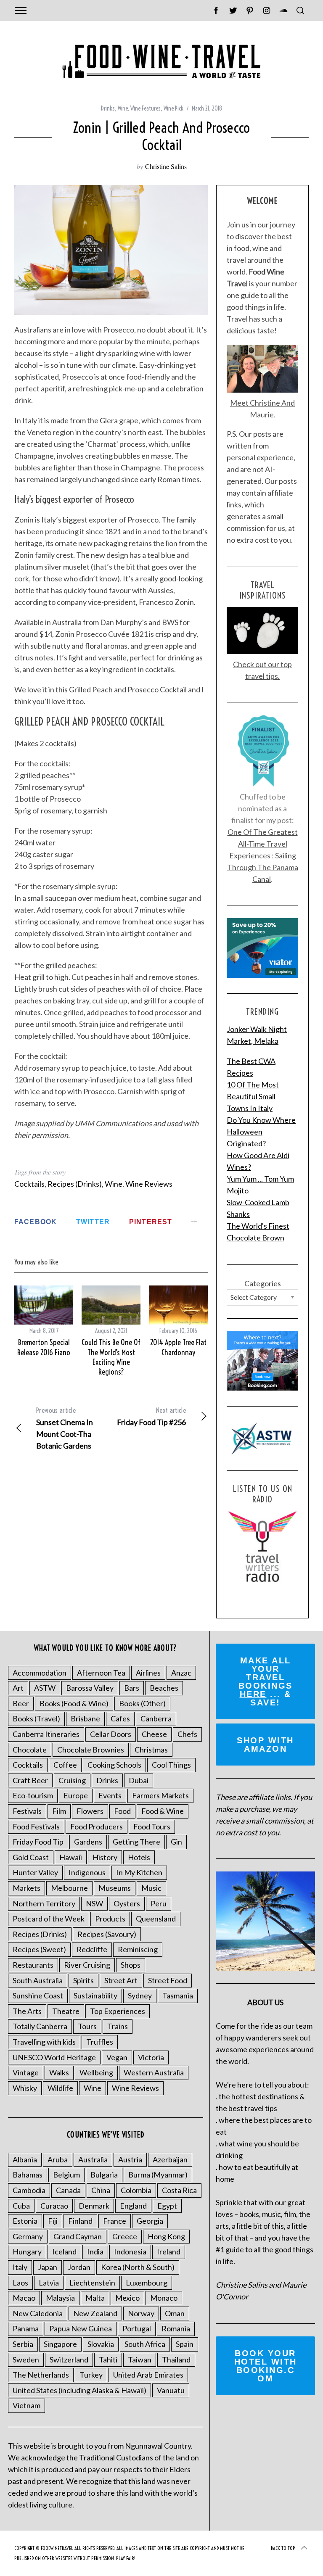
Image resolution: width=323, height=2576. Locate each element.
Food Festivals (36, 1826)
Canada (68, 2190)
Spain (185, 2344)
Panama (26, 2328)
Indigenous (87, 1872)
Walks (59, 2072)
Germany (28, 2236)
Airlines (148, 1673)
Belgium (66, 2175)
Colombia (136, 2190)
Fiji (53, 2221)
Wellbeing (96, 2072)
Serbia (23, 2344)
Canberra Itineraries (46, 1734)
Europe (76, 1795)
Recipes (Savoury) (107, 1934)
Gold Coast (31, 1857)
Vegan (117, 2057)
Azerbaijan (170, 2159)
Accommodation (40, 1673)
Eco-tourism (33, 1795)
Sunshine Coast (38, 1995)
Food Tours (152, 1826)
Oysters (127, 1903)
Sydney (140, 1995)
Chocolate (30, 1750)
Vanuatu (171, 2390)
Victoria (151, 2057)
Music (151, 1888)
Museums (115, 1888)
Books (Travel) (36, 1718)
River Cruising (87, 1965)
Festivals (27, 1811)
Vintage (26, 2072)
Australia (93, 2159)
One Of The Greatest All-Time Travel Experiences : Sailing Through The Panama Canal (263, 855)
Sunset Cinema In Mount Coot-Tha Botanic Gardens (65, 1428)
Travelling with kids (44, 2042)
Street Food (168, 1980)
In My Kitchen (139, 1872)
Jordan (79, 2267)
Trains (118, 2026)
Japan (48, 2267)
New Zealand (95, 2313)
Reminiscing (138, 1949)
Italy (20, 2267)
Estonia (25, 2221)
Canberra (156, 1718)
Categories (263, 1283)
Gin (176, 1842)
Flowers (90, 1811)
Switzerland (69, 2360)
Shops (131, 1965)
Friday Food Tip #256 (151, 1416)
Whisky (25, 2088)
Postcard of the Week (49, 1919)
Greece (125, 2236)
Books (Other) (142, 1703)
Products (110, 1919)
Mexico (127, 2298)
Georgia (150, 2221)
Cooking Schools (114, 1765)
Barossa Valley (90, 1688)
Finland (80, 2221)
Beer (21, 1703)
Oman (175, 2313)
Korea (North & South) (138, 2267)
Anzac (181, 1673)
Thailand (176, 2360)
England (133, 2206)
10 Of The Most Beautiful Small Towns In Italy (253, 1096)
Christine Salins (166, 166)
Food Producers (97, 1826)
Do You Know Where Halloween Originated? (261, 1132)
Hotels (139, 1857)
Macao (24, 2298)
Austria (130, 2159)
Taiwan (140, 2360)
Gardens (88, 1842)
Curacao (54, 2206)
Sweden (26, 2360)
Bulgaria (104, 2175)
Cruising (72, 1780)
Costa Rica (179, 2190)
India (95, 2251)
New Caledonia (38, 2313)
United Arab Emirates (148, 2375)
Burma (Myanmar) (158, 2175)
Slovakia (101, 2344)
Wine (123, 108)
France (115, 2221)
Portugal (137, 2328)
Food (122, 1811)
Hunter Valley (35, 1872)
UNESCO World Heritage (54, 2057)
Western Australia (154, 2072)
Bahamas (28, 2175)
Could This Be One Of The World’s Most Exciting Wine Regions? (111, 1357)
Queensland (156, 1919)
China (101, 2190)
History (105, 1857)
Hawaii (71, 1857)
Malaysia (60, 2298)
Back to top (283, 2548)
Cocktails (29, 1184)
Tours (87, 2026)
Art (18, 1688)
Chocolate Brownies (91, 1750)
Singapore (60, 2344)
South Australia (38, 1980)
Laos (20, 2283)
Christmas (151, 1750)
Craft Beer (30, 1780)
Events (110, 1795)
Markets (26, 1888)
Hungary (27, 2251)
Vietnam (26, 2405)
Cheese (154, 1734)
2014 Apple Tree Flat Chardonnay (178, 1347)
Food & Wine (163, 1811)
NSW (94, 1903)
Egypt (167, 2206)
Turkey (91, 2375)
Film (59, 1811)
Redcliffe (92, 1949)
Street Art (121, 1980)
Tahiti (108, 2360)
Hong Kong (166, 2236)
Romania (176, 2328)
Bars (132, 1688)
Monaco (164, 2298)
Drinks (108, 108)
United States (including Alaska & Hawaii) (79, 2390)
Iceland (64, 2251)
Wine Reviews (149, 1184)
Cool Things (171, 1765)
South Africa (145, 2344)
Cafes (120, 1718)
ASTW (45, 1688)
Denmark (94, 2206)
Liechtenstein (92, 2283)
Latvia (49, 2283)
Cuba (21, 2206)
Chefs (187, 1734)
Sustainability (95, 1995)
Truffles (100, 2042)
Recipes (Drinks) (75, 1184)
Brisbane (85, 1718)
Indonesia (130, 2251)
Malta (95, 2298)
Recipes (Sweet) (39, 1949)
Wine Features (146, 108)
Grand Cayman (78, 2236)
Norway (141, 2313)
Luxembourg (147, 2283)
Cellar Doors (111, 1734)
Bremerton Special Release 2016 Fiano (44, 1347)
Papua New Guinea (81, 2328)
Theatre (66, 2011)
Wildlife (60, 2088)
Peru (159, 1903)
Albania (25, 2159)
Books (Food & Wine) (74, 1703)
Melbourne (69, 1888)
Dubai (139, 1780)
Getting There (136, 1842)
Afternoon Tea (101, 1673)
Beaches (164, 1688)
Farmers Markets (160, 1795)
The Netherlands (41, 2375)
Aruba (58, 2159)
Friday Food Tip (38, 1842)
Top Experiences (118, 2011)
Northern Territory (44, 1903)
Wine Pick (173, 108)
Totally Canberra (40, 2026)
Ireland (169, 2251)
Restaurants (33, 1965)
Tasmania (178, 1995)
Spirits (83, 1980)
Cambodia (29, 2190)
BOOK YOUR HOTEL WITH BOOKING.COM (266, 2366)
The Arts (27, 2011)
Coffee (65, 1765)
